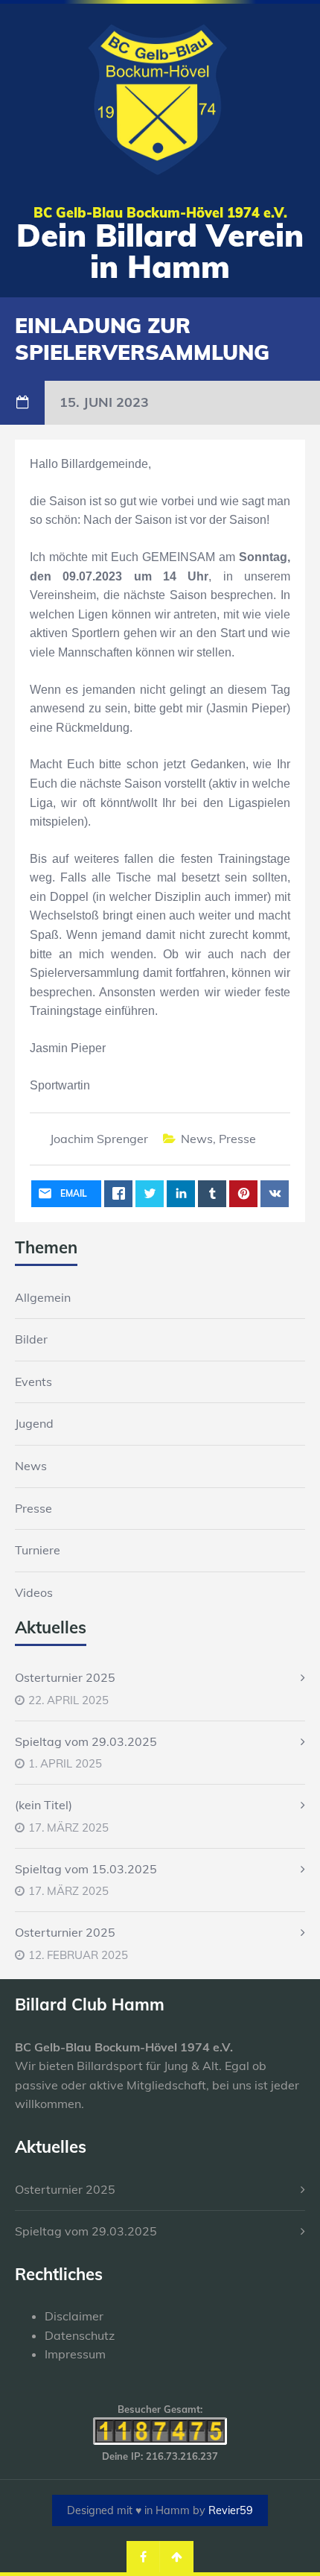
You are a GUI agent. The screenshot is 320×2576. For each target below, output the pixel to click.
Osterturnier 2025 (65, 1677)
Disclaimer (74, 2316)
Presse (237, 1139)
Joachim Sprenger (99, 1139)
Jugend (34, 1423)
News (197, 1139)
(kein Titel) (44, 1805)
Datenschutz (80, 2335)
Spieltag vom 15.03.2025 (86, 1869)
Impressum (75, 2354)
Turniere (38, 1550)
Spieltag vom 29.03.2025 (86, 1741)
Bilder (31, 1339)
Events (33, 1382)
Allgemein (43, 1297)
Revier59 (231, 2510)
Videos (34, 1592)
